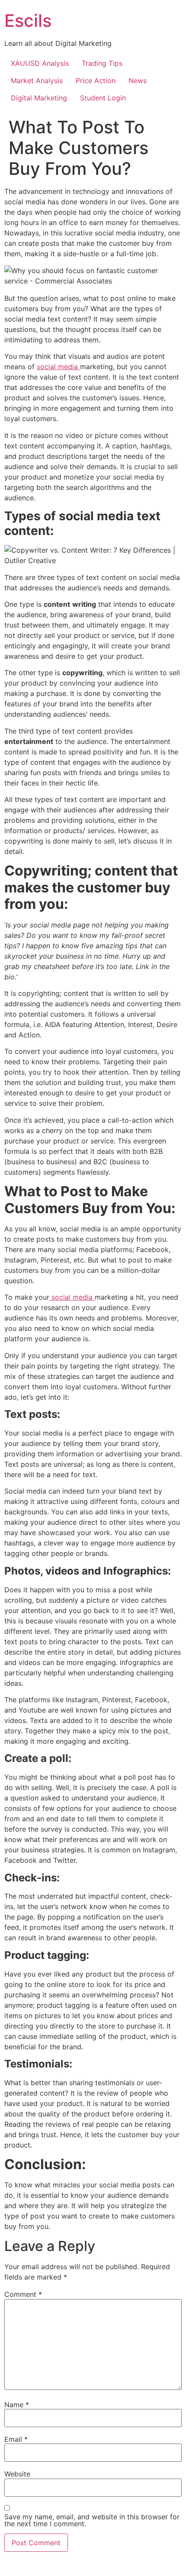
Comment (23, 2294)
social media (58, 367)
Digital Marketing (39, 98)
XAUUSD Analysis (40, 63)
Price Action (96, 80)
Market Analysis (37, 80)
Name (17, 2405)
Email (16, 2439)
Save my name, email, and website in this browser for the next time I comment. (92, 2520)
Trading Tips (102, 63)
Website (17, 2474)
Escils (28, 21)
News (138, 80)
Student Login (103, 98)
